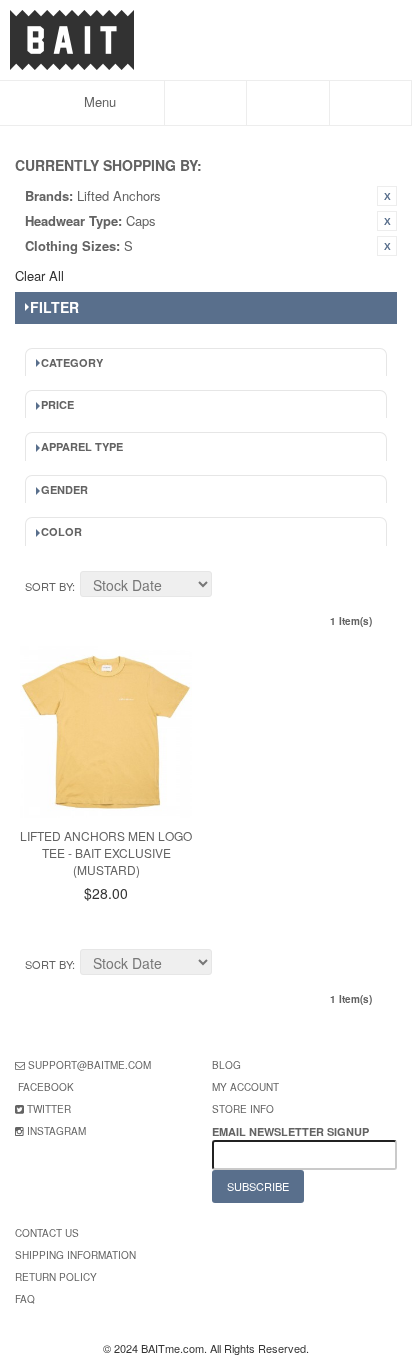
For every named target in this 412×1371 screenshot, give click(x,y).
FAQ (25, 1299)
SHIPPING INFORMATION (75, 1255)
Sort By (48, 586)
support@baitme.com (89, 1065)
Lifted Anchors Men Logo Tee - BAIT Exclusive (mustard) (106, 852)
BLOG (226, 1065)
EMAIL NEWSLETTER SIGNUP (292, 1131)
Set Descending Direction (230, 587)
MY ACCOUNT (245, 1087)
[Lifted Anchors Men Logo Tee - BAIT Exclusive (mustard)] (106, 732)
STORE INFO (243, 1109)
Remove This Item (387, 196)
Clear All (39, 275)
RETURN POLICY (56, 1277)
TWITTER (49, 1109)
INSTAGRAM (56, 1131)
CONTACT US (47, 1233)
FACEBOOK (46, 1087)
